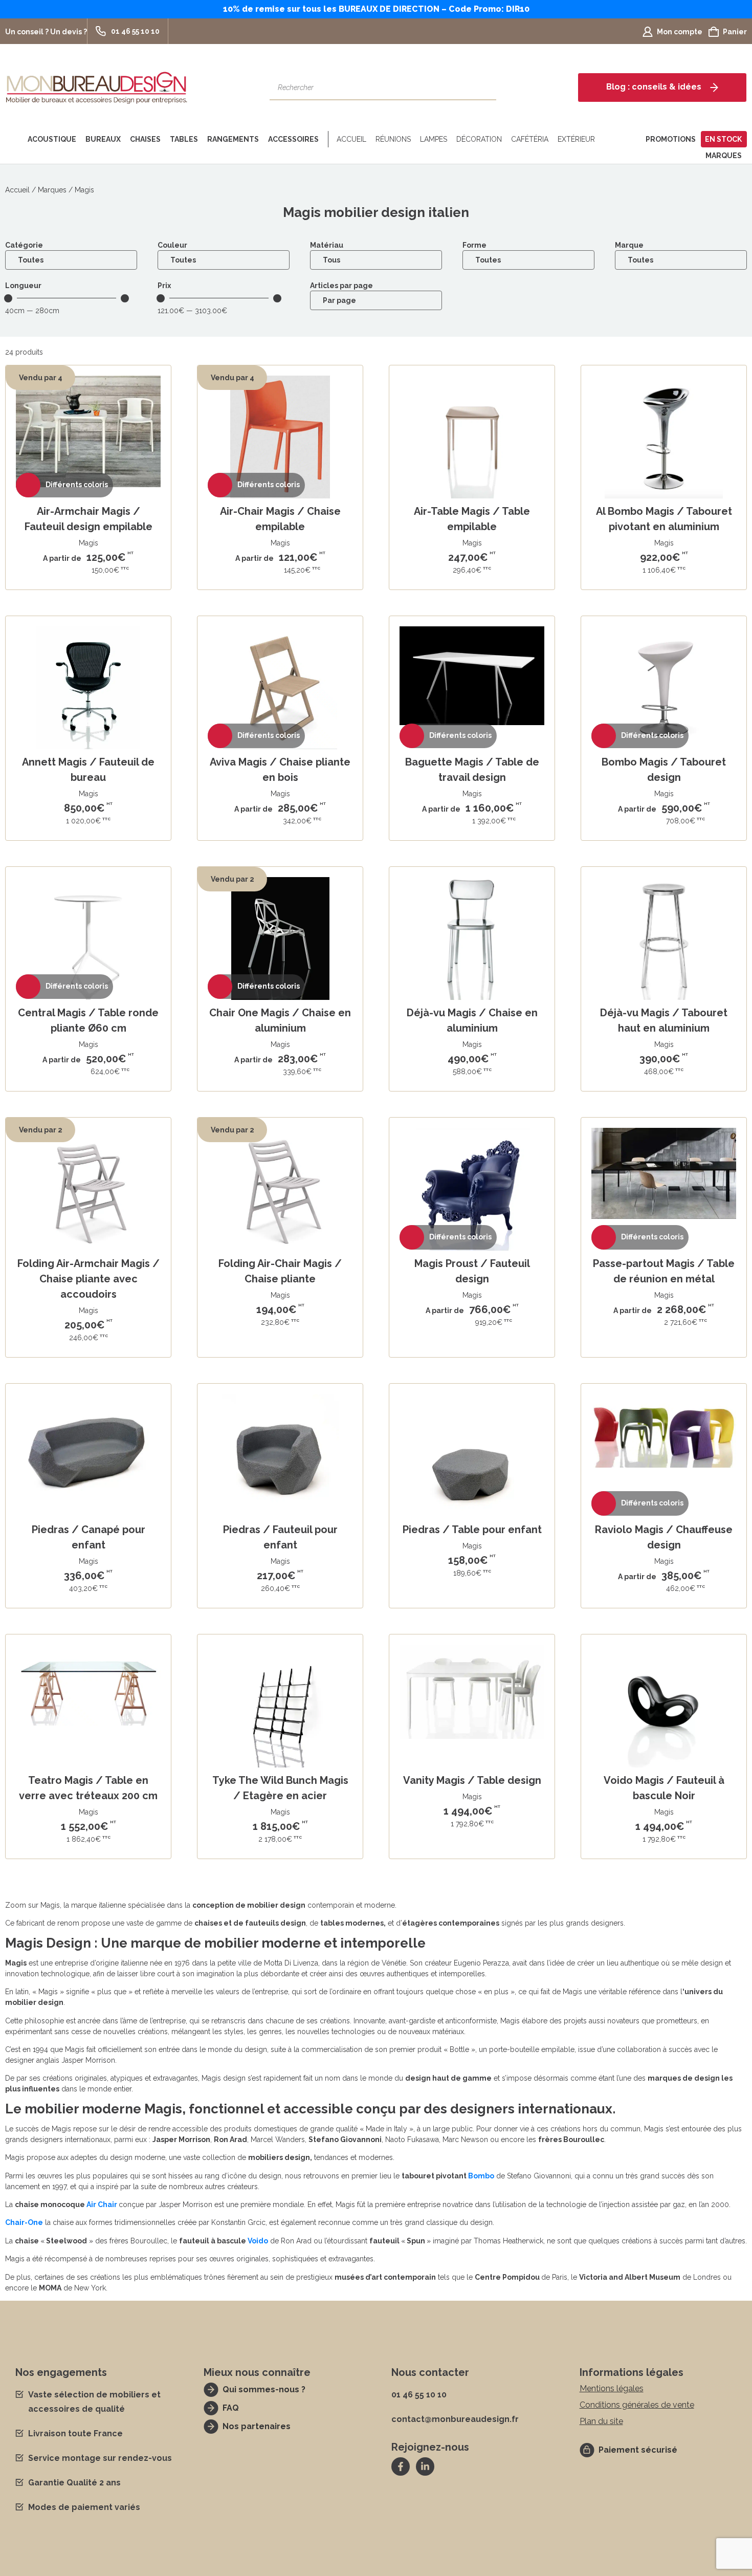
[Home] (14, 139)
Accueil (351, 139)
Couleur (172, 245)
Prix (164, 286)
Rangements (233, 139)
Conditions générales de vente (637, 2405)
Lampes (434, 139)
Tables (184, 139)
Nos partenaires (257, 2426)
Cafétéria (530, 139)
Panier (735, 32)
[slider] (125, 298)
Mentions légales (612, 2388)
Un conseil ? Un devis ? (46, 32)
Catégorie (24, 245)
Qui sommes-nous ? (264, 2389)
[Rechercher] (483, 88)
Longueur (23, 286)
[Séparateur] (326, 139)
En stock (723, 139)
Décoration (479, 139)
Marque (629, 245)
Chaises (145, 139)
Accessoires (293, 139)
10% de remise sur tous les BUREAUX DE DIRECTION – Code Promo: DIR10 (376, 9)
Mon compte (680, 32)
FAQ (231, 2408)
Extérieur (576, 139)
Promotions (671, 139)
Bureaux (103, 139)
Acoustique (52, 139)
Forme (474, 245)
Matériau (327, 245)
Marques (724, 156)
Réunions (393, 139)
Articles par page (341, 286)
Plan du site (601, 2421)
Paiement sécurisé (638, 2450)
